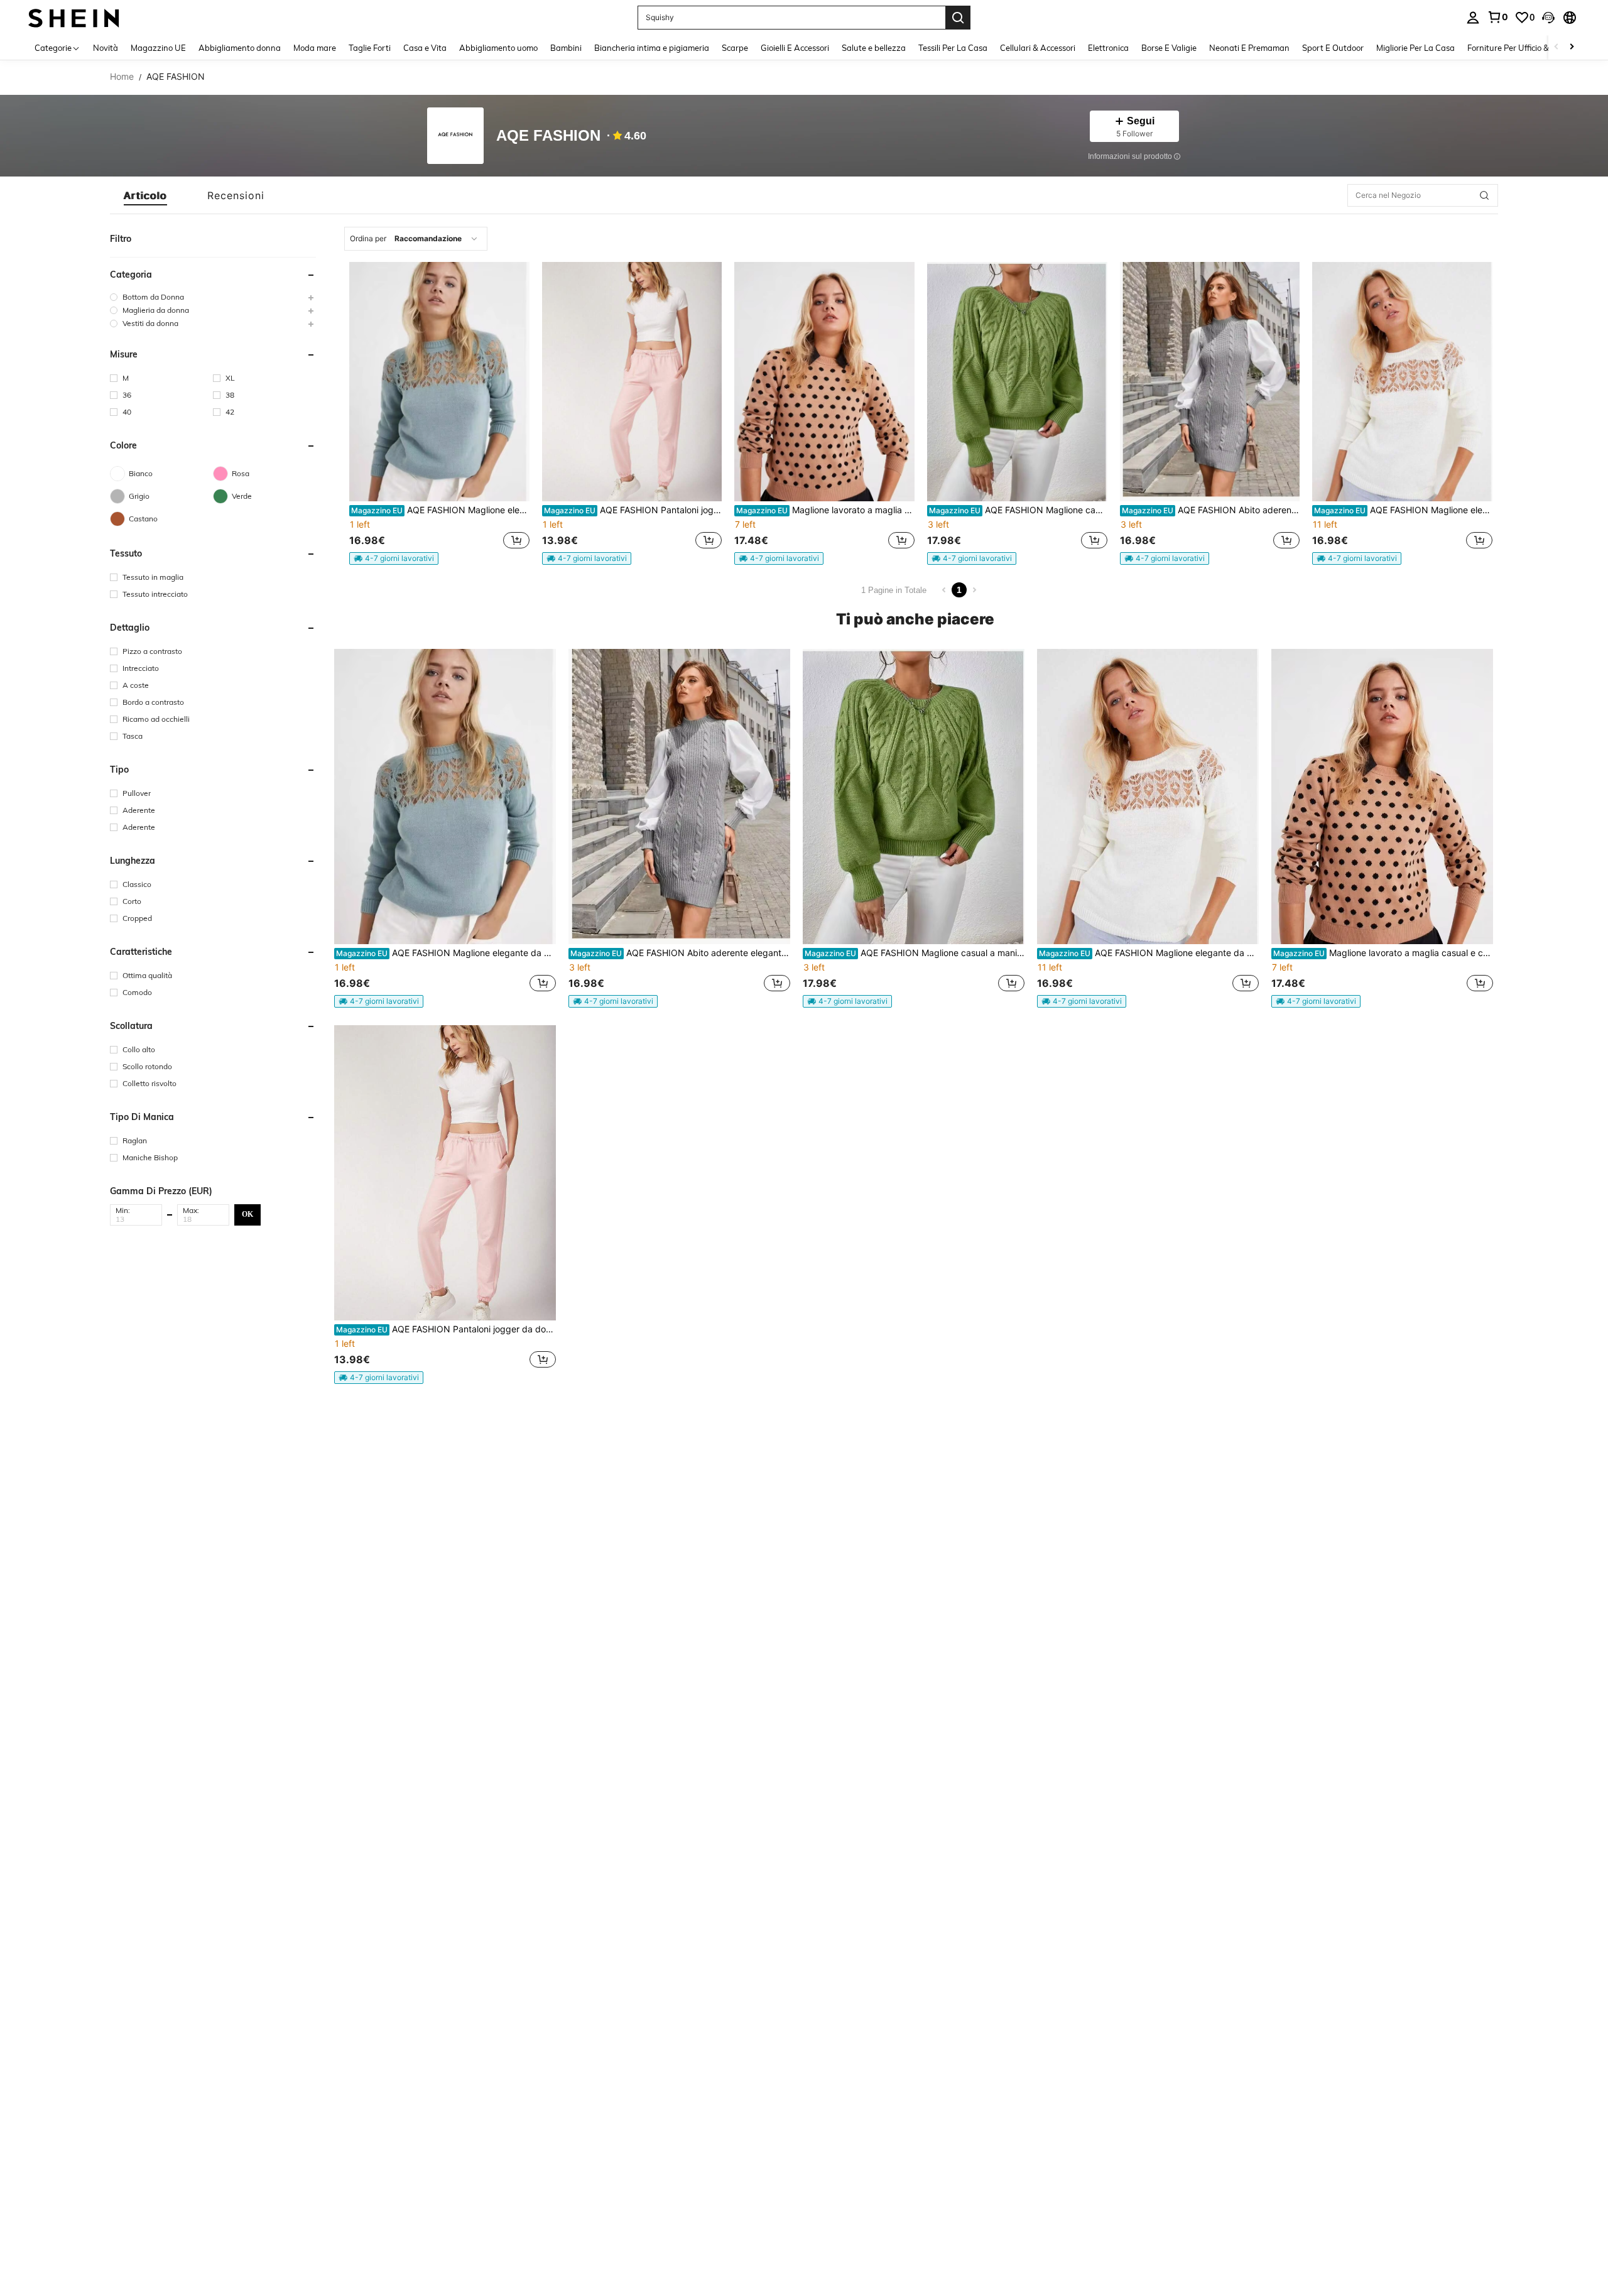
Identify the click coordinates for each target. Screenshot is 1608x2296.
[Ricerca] (958, 18)
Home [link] (122, 77)
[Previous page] (944, 590)
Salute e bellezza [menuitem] (874, 48)
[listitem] (439, 413)
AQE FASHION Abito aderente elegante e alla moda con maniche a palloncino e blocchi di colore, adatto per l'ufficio (1211, 510)
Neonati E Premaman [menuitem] (1249, 48)
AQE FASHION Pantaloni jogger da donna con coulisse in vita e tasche (633, 510)
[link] (1497, 17)
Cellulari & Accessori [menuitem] (1038, 48)
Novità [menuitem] (106, 48)
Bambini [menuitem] (566, 48)
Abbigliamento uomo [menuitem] (498, 48)
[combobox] (416, 239)
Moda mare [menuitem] (315, 48)
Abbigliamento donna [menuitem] (240, 48)
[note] (394, 558)
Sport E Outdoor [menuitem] (1333, 48)
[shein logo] (74, 17)
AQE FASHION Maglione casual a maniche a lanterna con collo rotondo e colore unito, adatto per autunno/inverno (1018, 510)
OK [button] (247, 1214)
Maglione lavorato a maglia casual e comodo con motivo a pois (825, 510)
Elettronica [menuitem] (1108, 48)
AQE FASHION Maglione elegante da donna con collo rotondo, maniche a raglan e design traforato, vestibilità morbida (440, 510)
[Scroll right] (1572, 47)
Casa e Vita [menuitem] (425, 48)
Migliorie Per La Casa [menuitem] (1415, 48)
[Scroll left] (1556, 47)
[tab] (145, 195)
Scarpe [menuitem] (735, 48)
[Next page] (974, 590)
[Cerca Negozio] (1484, 195)
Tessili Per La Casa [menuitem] (953, 48)
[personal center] (1473, 18)
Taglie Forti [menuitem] (370, 48)
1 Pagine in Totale (894, 590)
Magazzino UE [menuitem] (158, 48)
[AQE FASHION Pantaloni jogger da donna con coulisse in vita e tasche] (632, 382)
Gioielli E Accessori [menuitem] (795, 48)
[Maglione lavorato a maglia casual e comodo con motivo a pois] (824, 382)
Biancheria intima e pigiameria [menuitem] (652, 48)
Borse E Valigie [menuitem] (1169, 48)
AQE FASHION (548, 136)
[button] (1548, 18)
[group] (213, 297)
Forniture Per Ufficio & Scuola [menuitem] (1522, 48)
